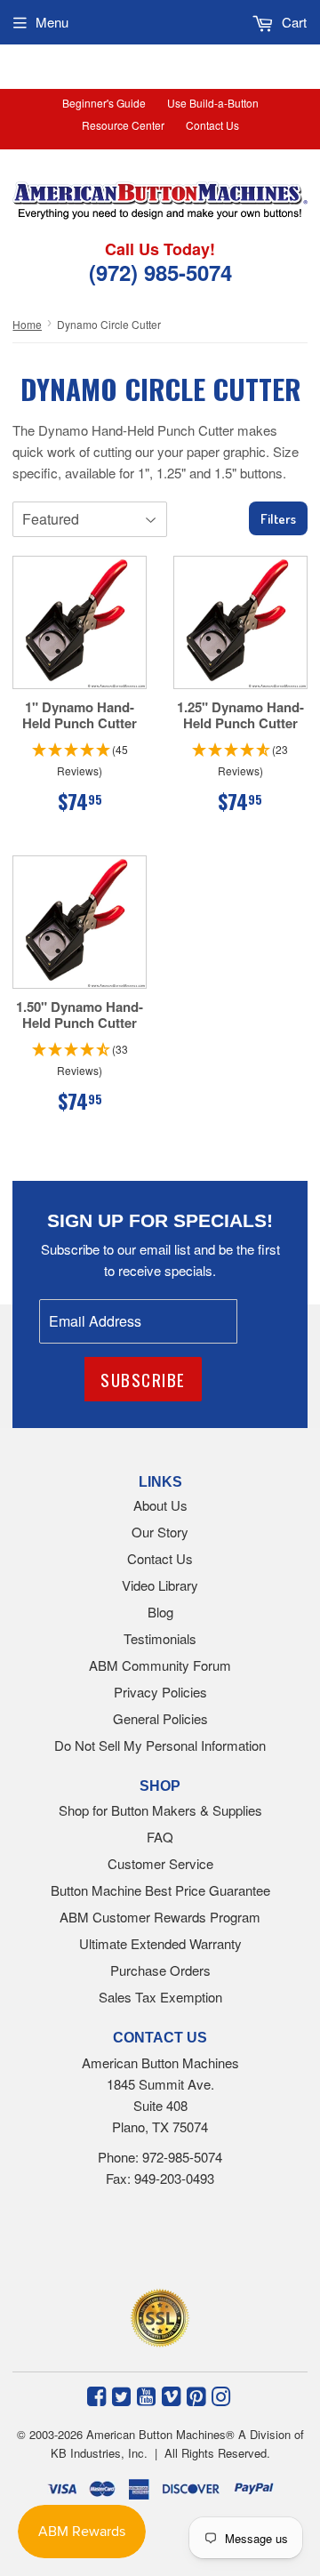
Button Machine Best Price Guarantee (160, 1890)
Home (27, 324)
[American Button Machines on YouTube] (146, 2395)
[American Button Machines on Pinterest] (196, 2395)
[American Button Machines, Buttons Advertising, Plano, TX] (140, 2243)
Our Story (160, 1532)
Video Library (160, 1585)
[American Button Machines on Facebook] (96, 2395)
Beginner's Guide (104, 103)
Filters (278, 519)
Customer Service (160, 1863)
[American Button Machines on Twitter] (121, 2395)
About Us (160, 1505)
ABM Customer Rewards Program (160, 1917)
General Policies (160, 1718)
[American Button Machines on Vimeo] (171, 2395)
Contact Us (212, 125)
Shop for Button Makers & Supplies (160, 1810)
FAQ (160, 1837)
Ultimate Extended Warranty (160, 1943)
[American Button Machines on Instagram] (221, 2395)
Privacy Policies (160, 1692)
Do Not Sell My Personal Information (160, 1745)
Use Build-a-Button (213, 103)
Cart (292, 22)
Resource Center (123, 125)
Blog (160, 1612)
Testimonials (160, 1638)
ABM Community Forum (160, 1665)
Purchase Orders (160, 1970)
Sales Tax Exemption (160, 1997)
